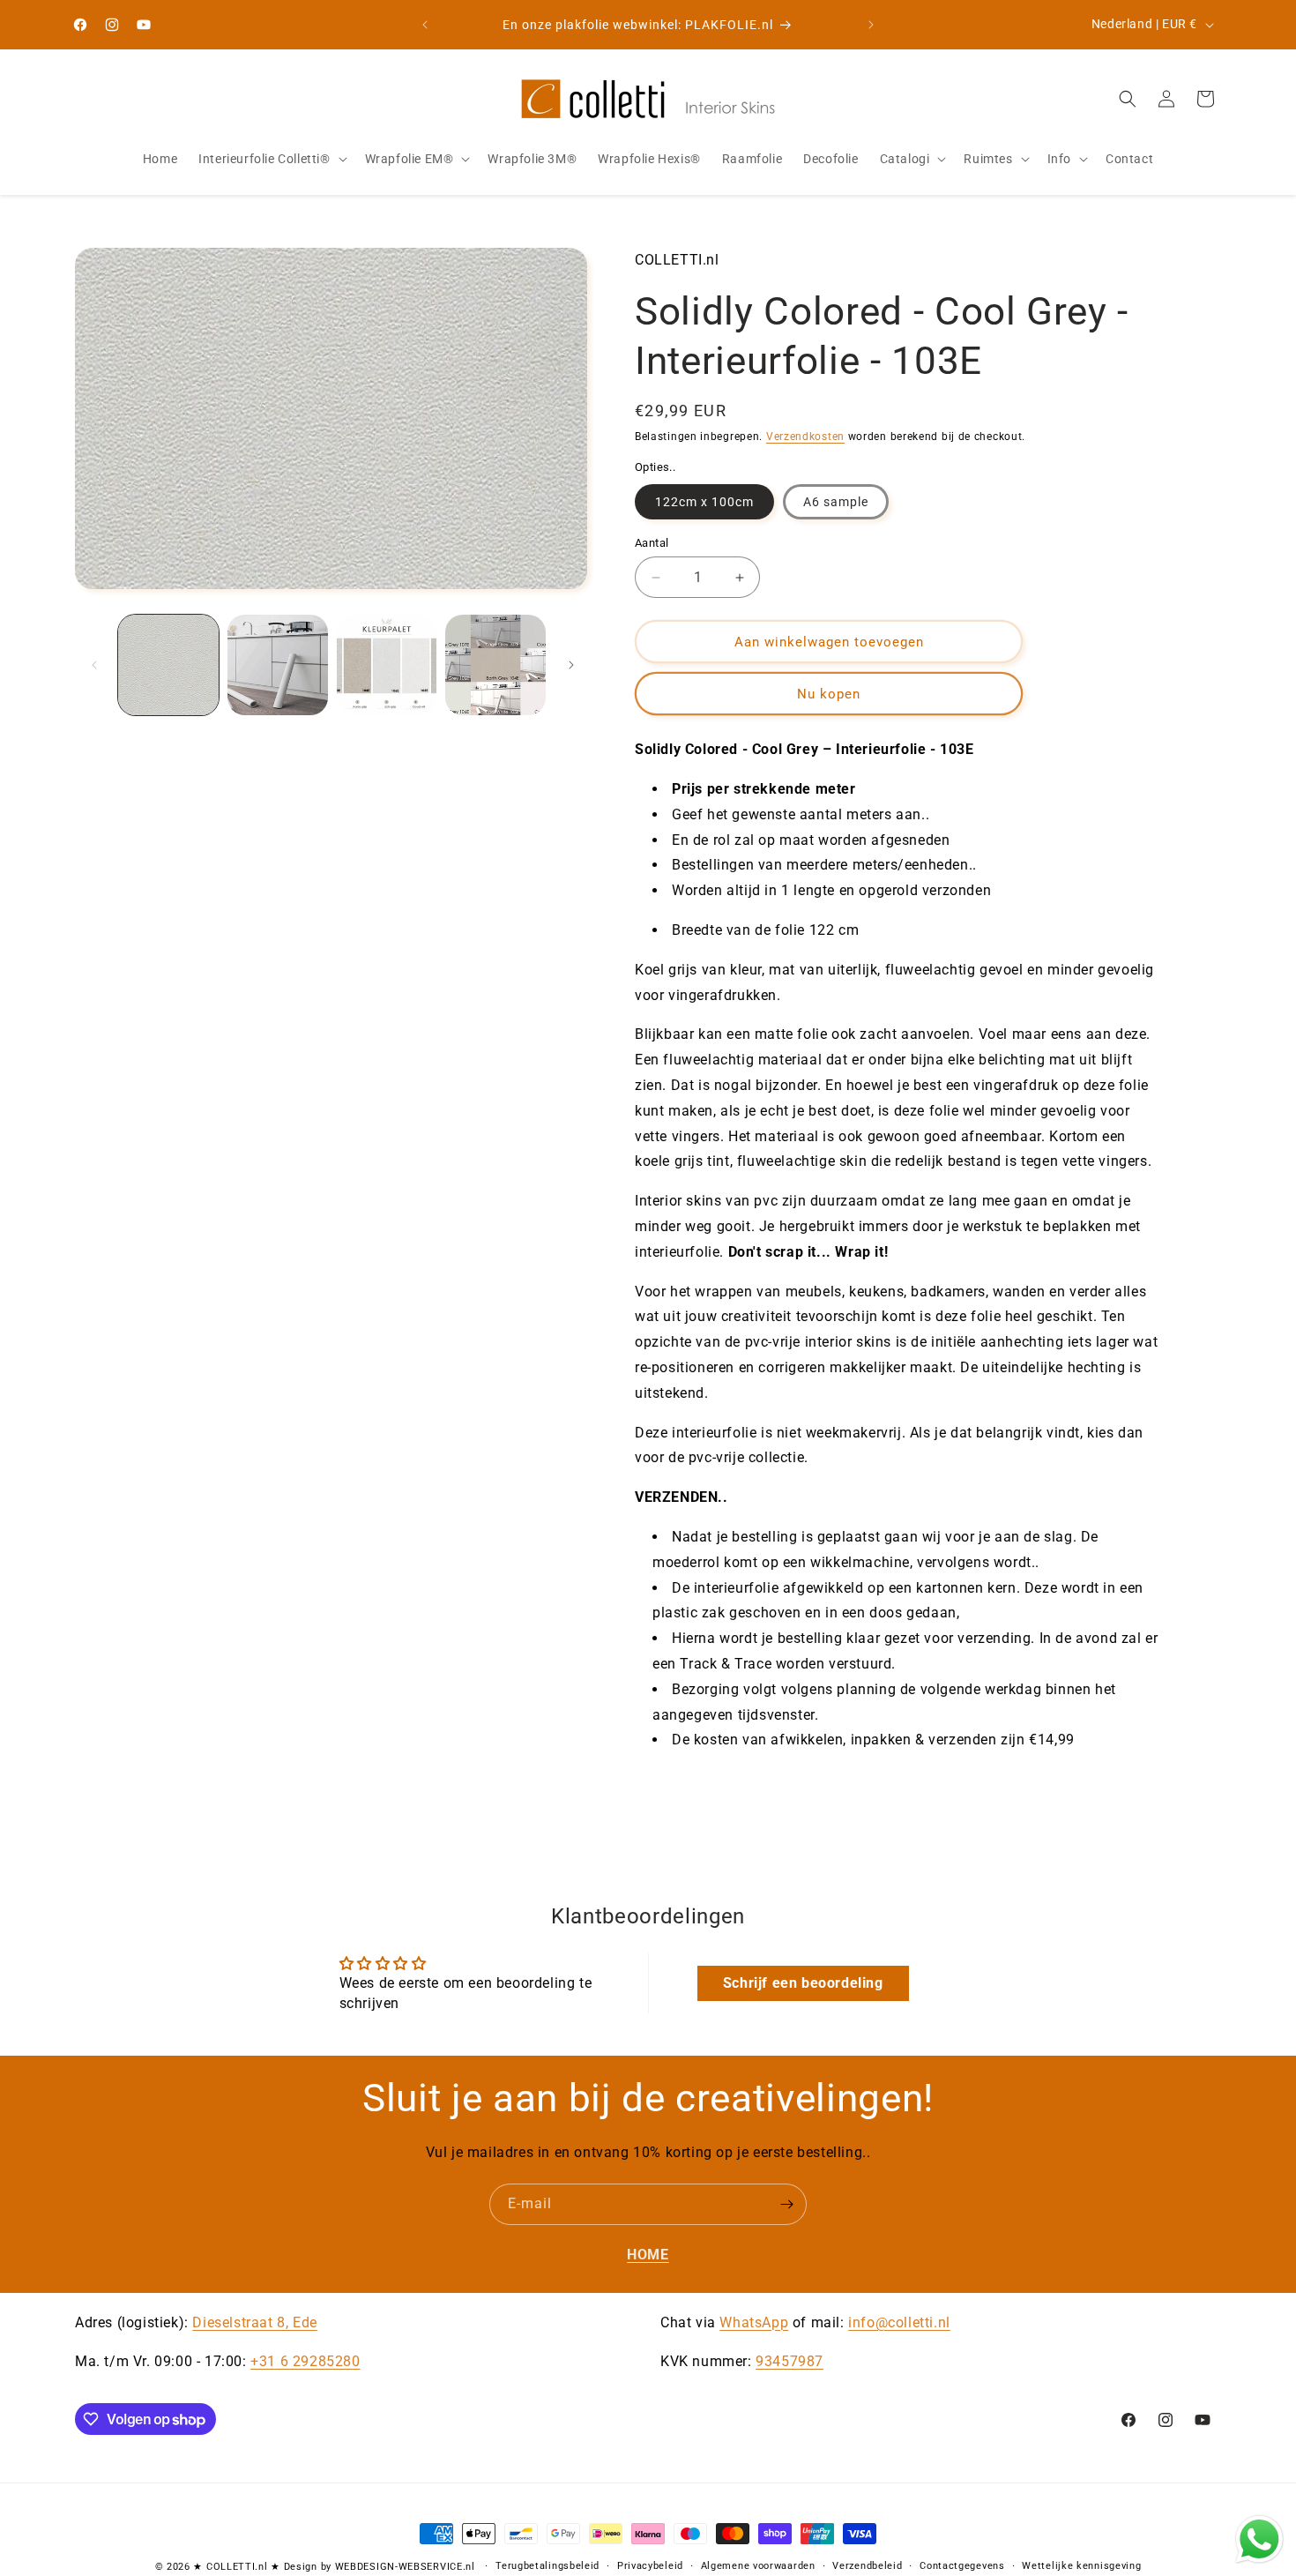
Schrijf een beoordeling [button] (803, 1983)
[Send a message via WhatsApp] (1259, 2539)
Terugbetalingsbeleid (547, 2566)
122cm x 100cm (704, 502)
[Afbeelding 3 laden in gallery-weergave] (387, 665)
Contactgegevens (962, 2566)
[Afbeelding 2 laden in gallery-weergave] (278, 665)
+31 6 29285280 (305, 2362)
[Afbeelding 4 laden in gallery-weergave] (495, 665)
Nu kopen (829, 694)
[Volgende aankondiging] (871, 25)
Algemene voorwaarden (758, 2566)
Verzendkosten (805, 437)
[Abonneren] (786, 2204)
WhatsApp (754, 2322)
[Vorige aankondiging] (425, 25)
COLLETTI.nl (237, 2567)
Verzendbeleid (867, 2566)
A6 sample (836, 502)
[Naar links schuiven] (94, 665)
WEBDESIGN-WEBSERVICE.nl (405, 2567)
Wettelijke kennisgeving (1081, 2566)
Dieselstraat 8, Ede (254, 2322)
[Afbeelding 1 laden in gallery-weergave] (168, 665)
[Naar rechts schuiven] (571, 665)
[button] (271, 159)
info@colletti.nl (899, 2322)
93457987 (790, 2362)
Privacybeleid (650, 2566)
